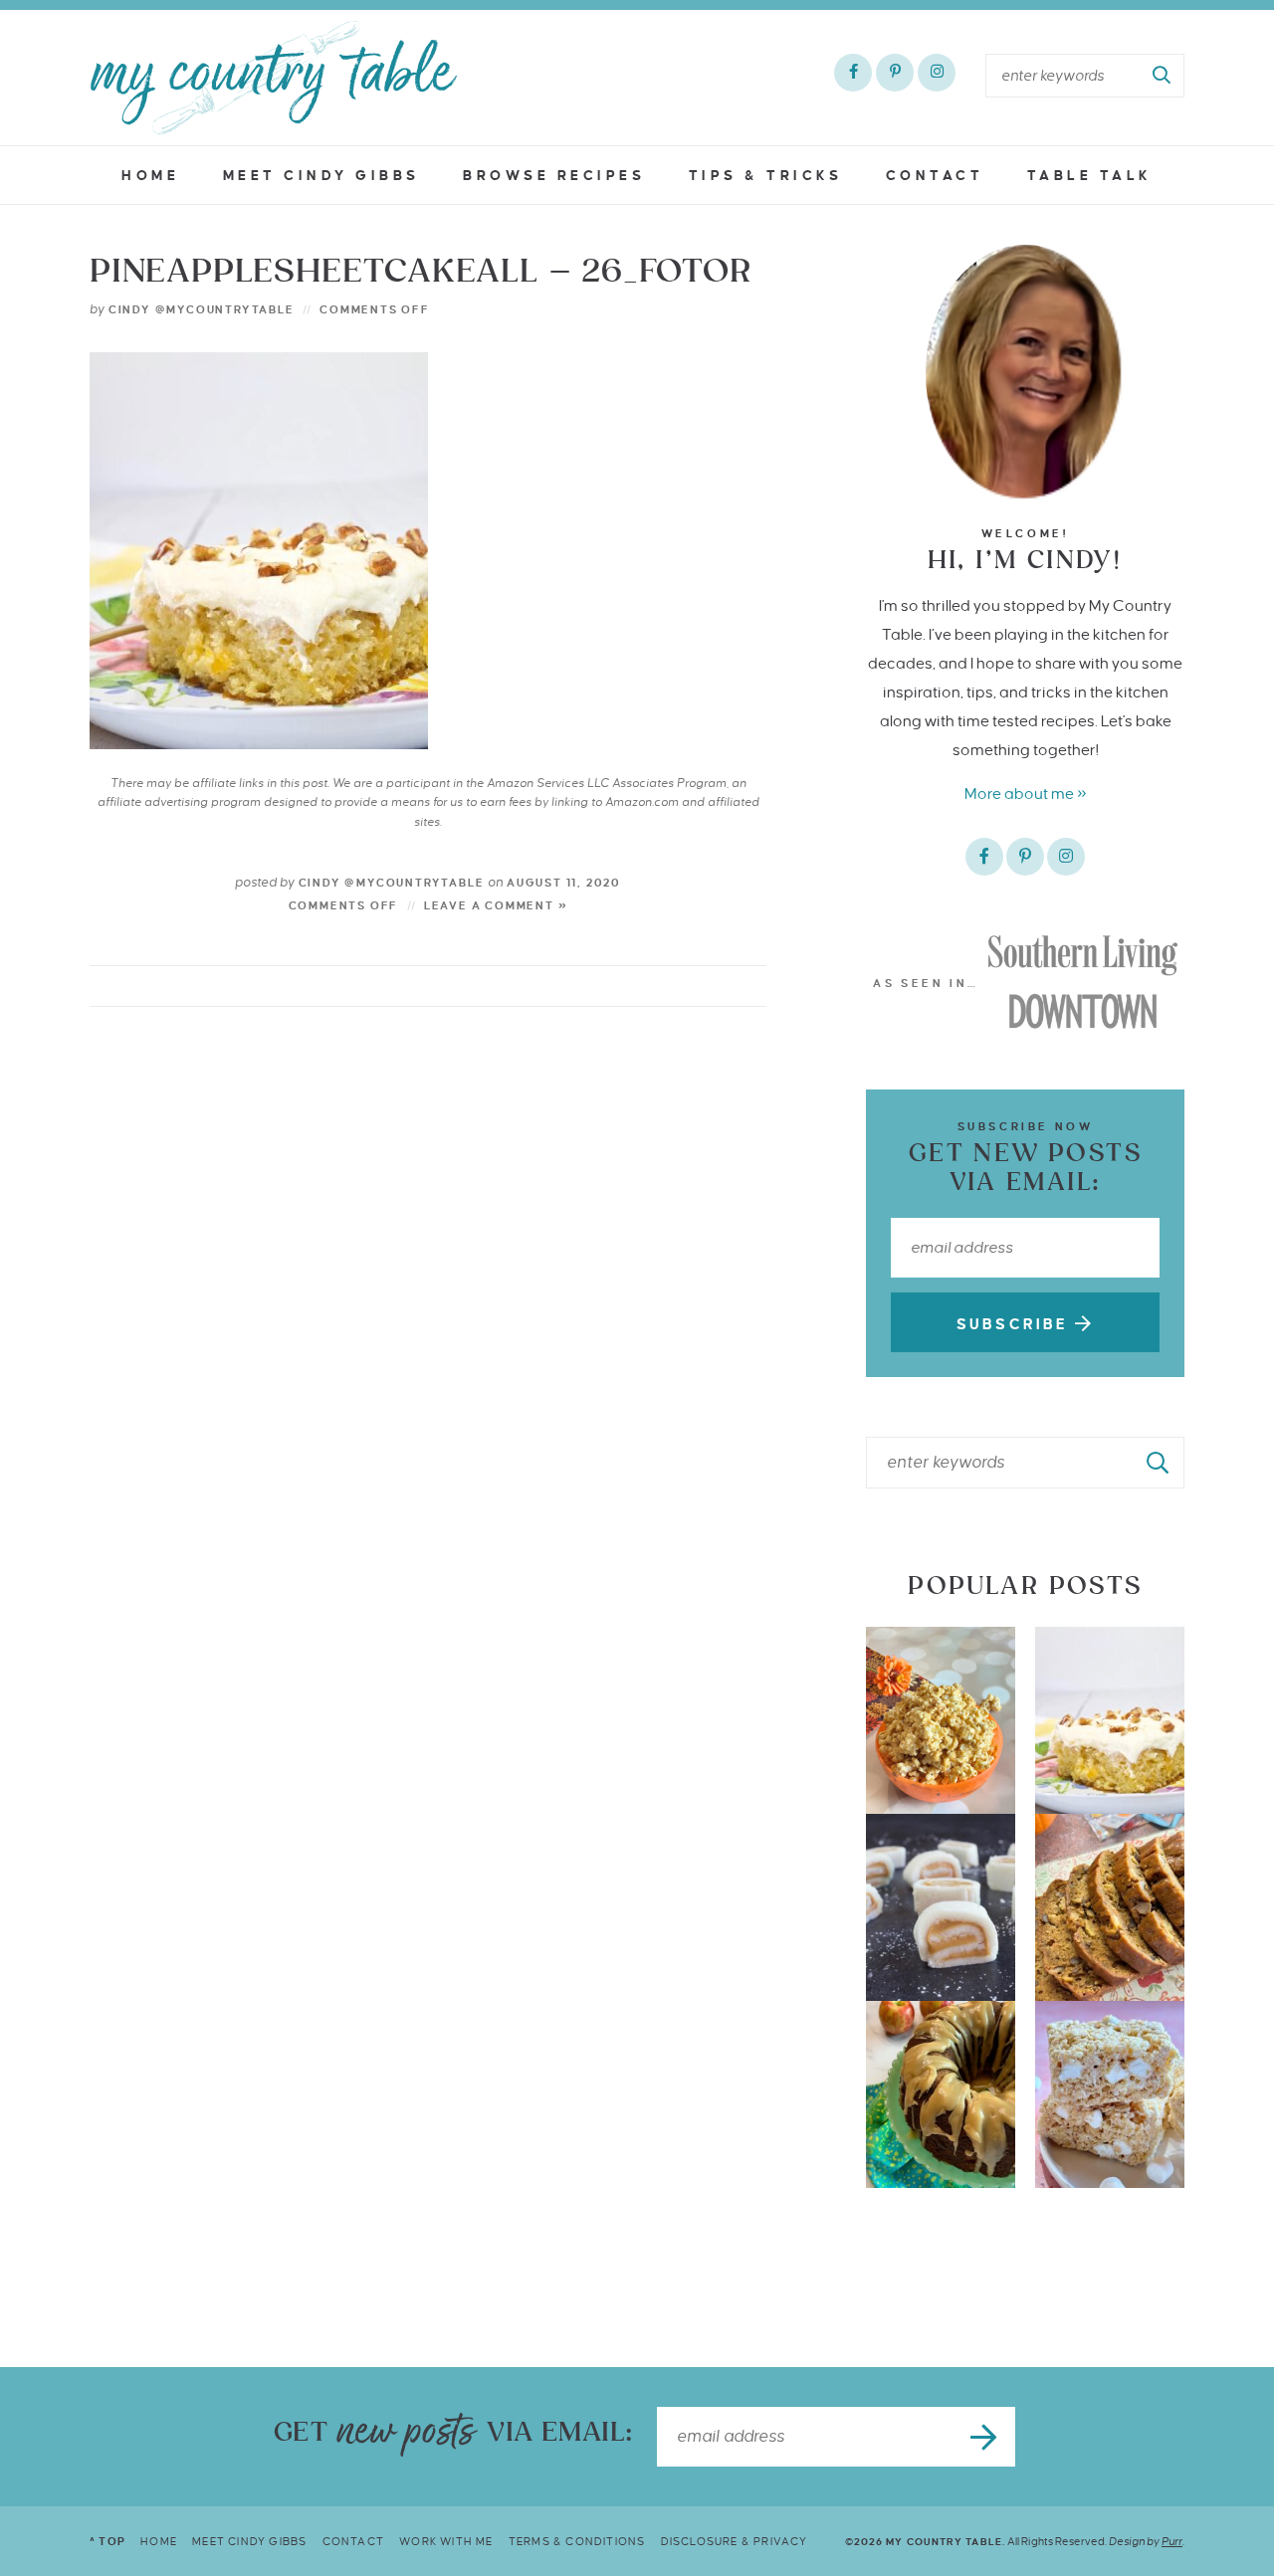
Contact (935, 176)
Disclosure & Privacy (735, 2541)
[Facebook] (853, 73)
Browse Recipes (554, 176)
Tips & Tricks (766, 176)
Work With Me (446, 2541)
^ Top (107, 2541)
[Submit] (1163, 76)
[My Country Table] (274, 78)
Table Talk (1090, 176)
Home (150, 176)
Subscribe (1016, 1324)
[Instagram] (937, 73)
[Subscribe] (985, 2437)
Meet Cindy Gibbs (321, 176)
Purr (1172, 2541)
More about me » (1026, 793)
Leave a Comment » (496, 905)
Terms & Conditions (577, 2541)
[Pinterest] (895, 73)
